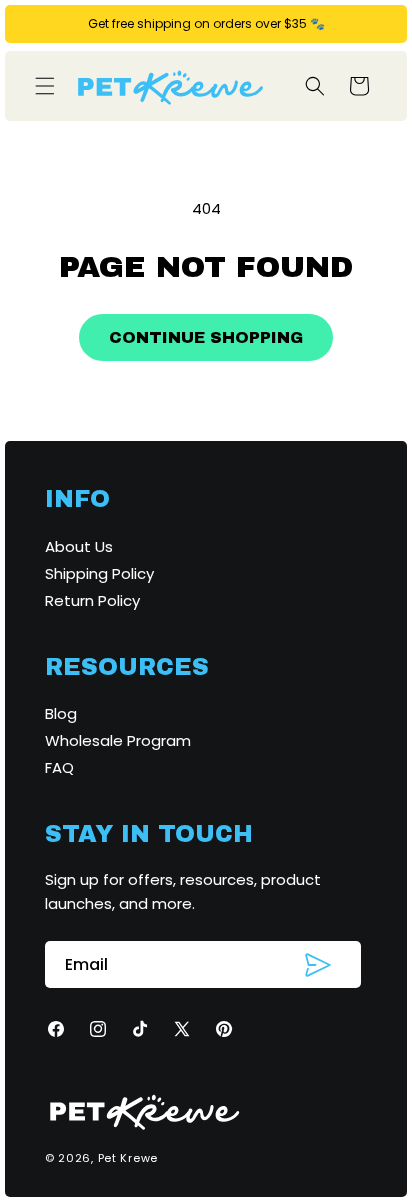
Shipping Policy (99, 573)
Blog (61, 713)
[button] (45, 86)
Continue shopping (206, 337)
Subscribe (318, 965)
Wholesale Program (118, 740)
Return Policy (92, 600)
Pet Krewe (128, 1158)
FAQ (59, 767)
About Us (79, 546)
